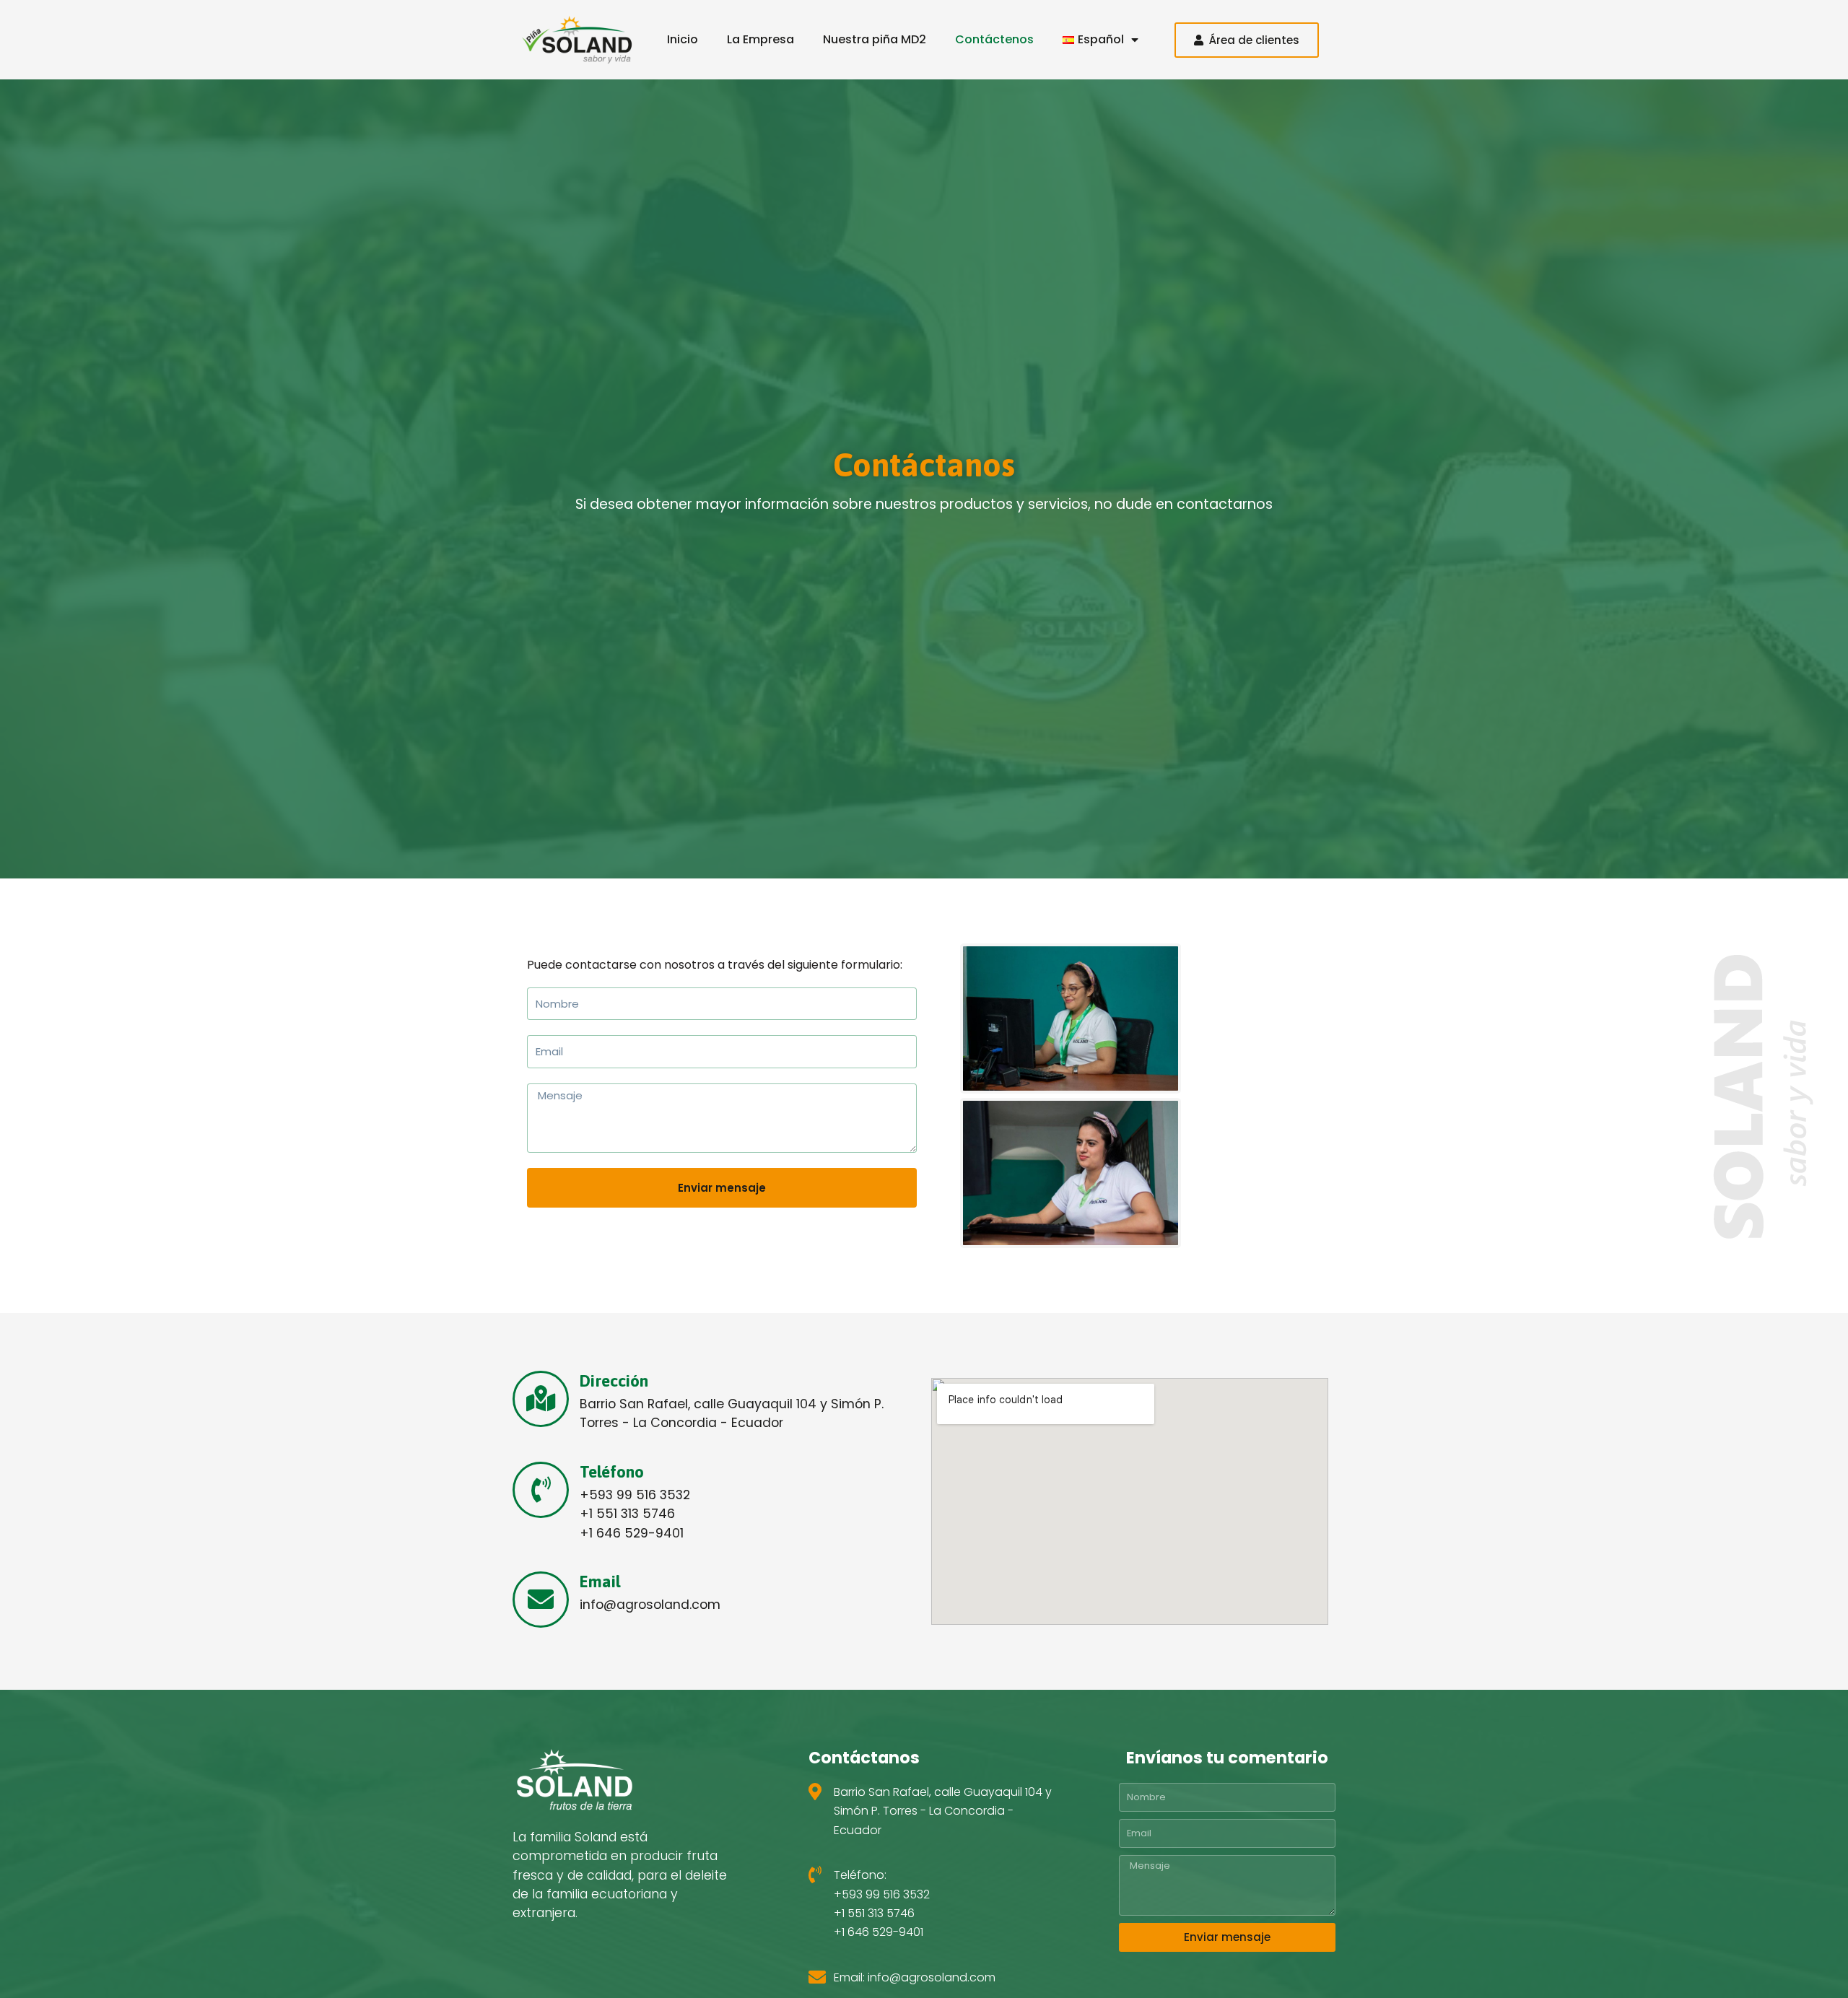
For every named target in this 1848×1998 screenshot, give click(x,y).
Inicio (683, 39)
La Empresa (760, 39)
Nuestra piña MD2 (875, 39)
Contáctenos (994, 39)
